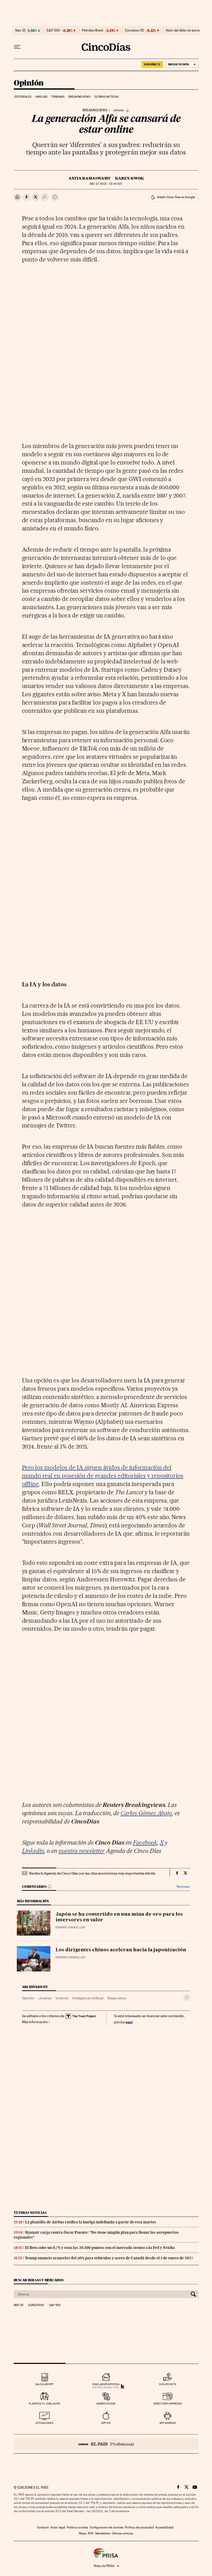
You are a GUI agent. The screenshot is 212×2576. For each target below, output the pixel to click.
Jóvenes (45, 1998)
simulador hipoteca (106, 2384)
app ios (106, 2423)
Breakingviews (79, 97)
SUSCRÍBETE (152, 64)
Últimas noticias (107, 97)
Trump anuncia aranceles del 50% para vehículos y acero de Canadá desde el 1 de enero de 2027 (109, 2258)
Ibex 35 (20, 30)
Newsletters (103, 2533)
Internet (62, 1998)
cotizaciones (44, 2423)
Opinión (29, 83)
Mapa (83, 2533)
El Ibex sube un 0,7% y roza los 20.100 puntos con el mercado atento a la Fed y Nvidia (100, 2248)
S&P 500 (53, 30)
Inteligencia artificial (88, 1998)
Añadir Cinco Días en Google (176, 197)
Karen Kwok (129, 178)
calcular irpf (44, 2384)
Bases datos (117, 1998)
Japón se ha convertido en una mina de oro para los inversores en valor (119, 1917)
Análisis (41, 97)
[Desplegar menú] (17, 47)
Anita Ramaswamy (89, 178)
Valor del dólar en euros (183, 30)
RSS (91, 2533)
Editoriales (23, 97)
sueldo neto (168, 2384)
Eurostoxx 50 (135, 30)
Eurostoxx (36, 2305)
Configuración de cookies (106, 2527)
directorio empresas (168, 2404)
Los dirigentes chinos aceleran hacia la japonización (121, 1950)
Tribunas (58, 97)
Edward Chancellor (70, 1927)
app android (168, 2423)
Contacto (43, 2527)
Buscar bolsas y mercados (39, 2280)
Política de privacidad (139, 2527)
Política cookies (77, 2527)
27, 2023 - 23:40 (106, 184)
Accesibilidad (164, 2527)
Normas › (183, 1887)
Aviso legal (58, 2527)
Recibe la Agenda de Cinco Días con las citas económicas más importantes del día (92, 1873)
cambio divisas (106, 2404)
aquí (129, 2022)
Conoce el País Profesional (106, 2444)
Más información (35, 2022)
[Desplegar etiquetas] (187, 1997)
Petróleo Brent (93, 30)
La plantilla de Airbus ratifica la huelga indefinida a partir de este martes (91, 2222)
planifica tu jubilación (44, 2404)
